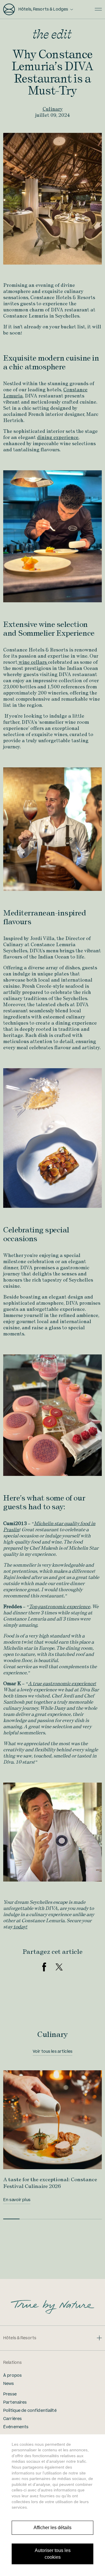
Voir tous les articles (52, 2052)
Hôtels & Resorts (20, 2338)
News (9, 2384)
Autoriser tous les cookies (53, 2554)
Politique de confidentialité (30, 2411)
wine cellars (33, 662)
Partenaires (15, 2402)
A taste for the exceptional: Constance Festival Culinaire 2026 (50, 2183)
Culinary (53, 109)
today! (20, 1927)
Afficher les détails (52, 2528)
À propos (12, 2376)
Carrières (12, 2419)
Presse (10, 2394)
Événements (16, 2427)
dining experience (58, 437)
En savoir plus (17, 2200)
